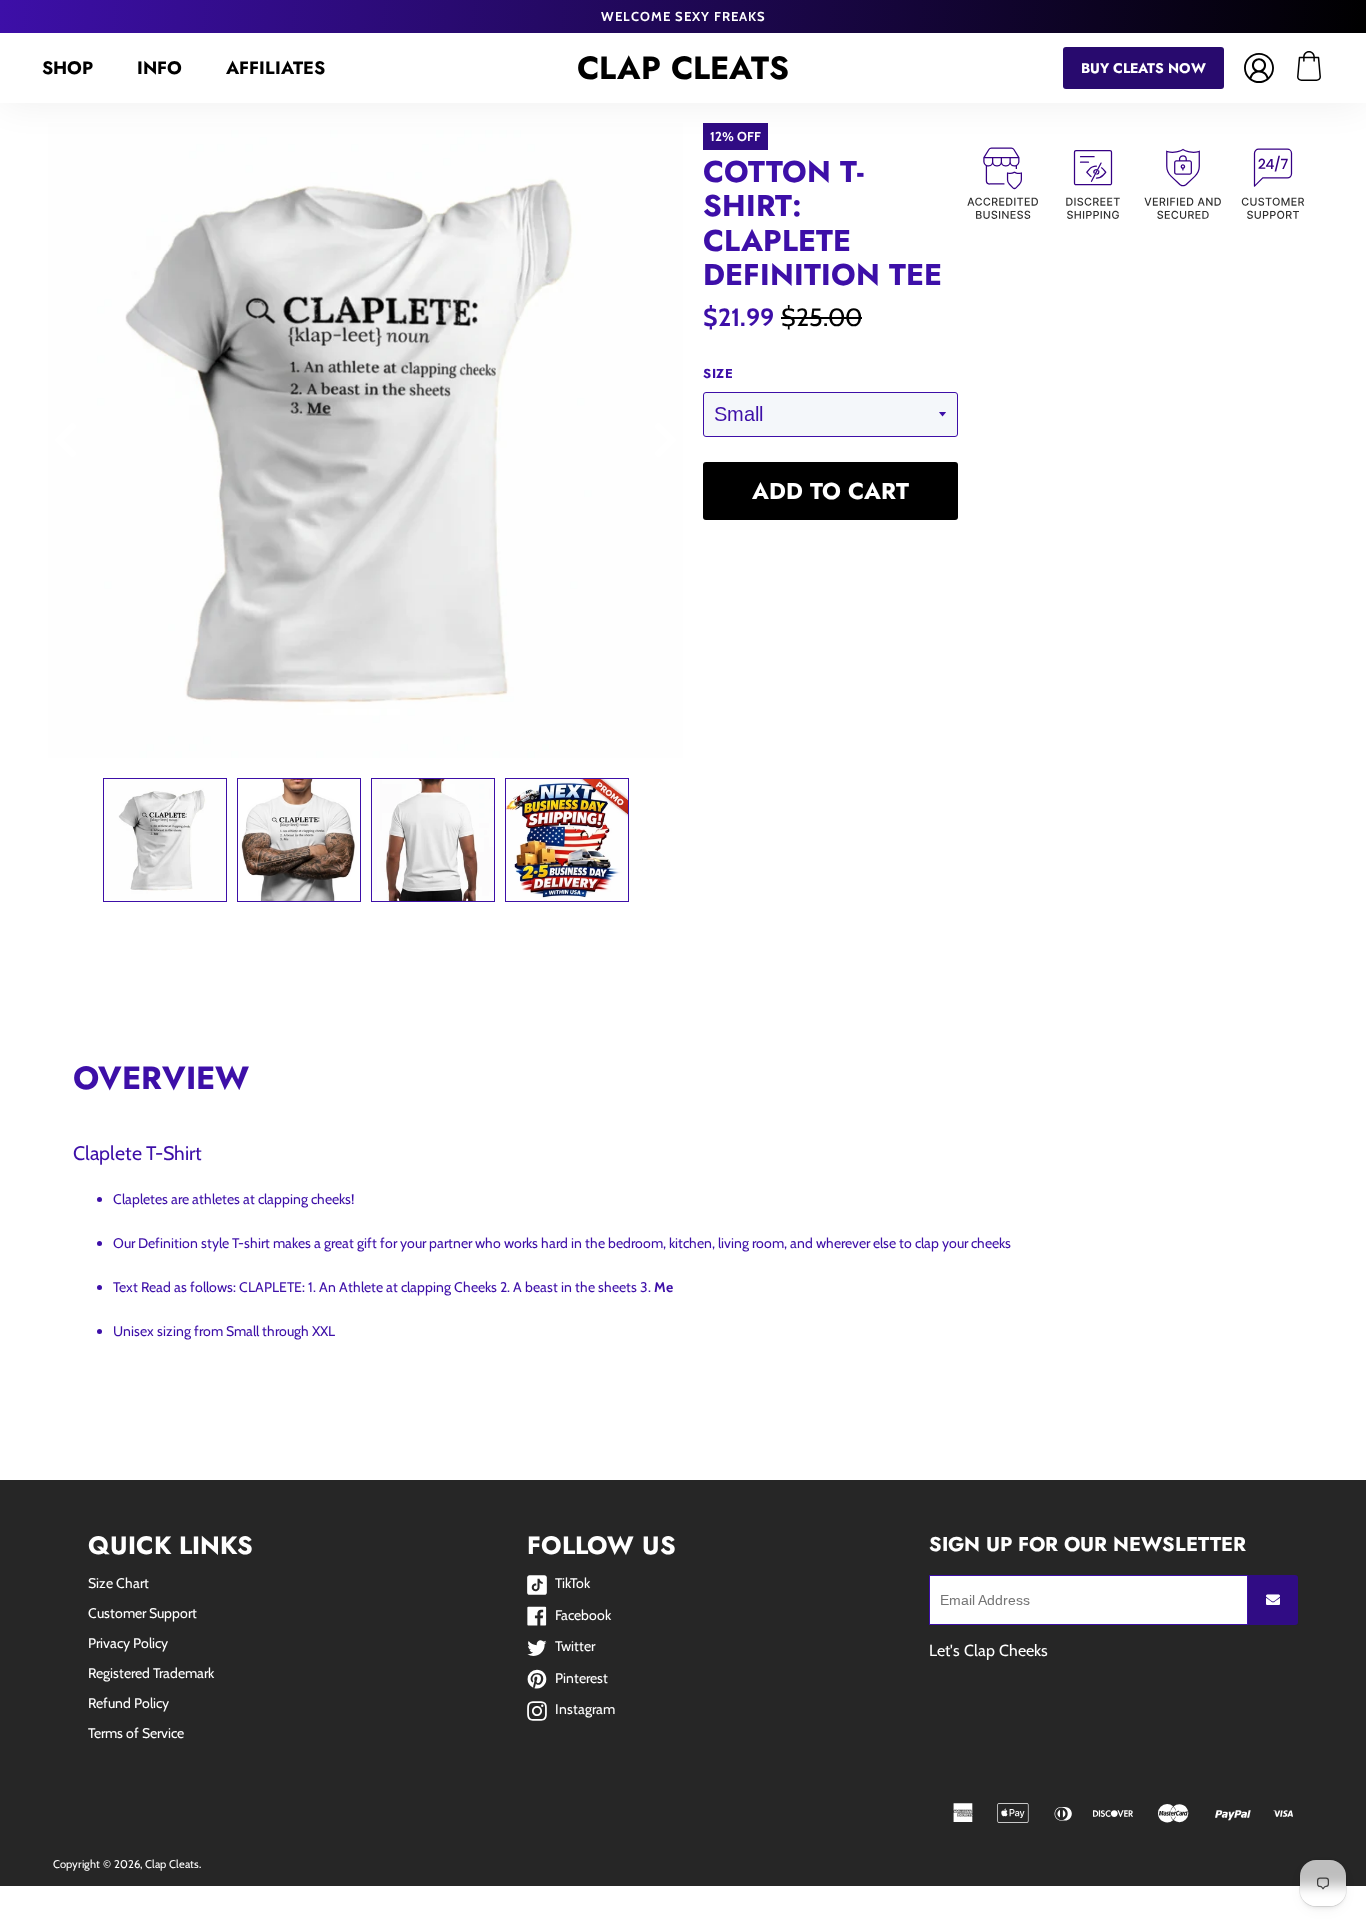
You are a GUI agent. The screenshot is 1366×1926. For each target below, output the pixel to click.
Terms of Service (136, 1733)
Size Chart (118, 1583)
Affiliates (275, 68)
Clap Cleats (683, 68)
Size (718, 374)
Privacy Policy (128, 1643)
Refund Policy (128, 1703)
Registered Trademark (151, 1673)
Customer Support (142, 1613)
